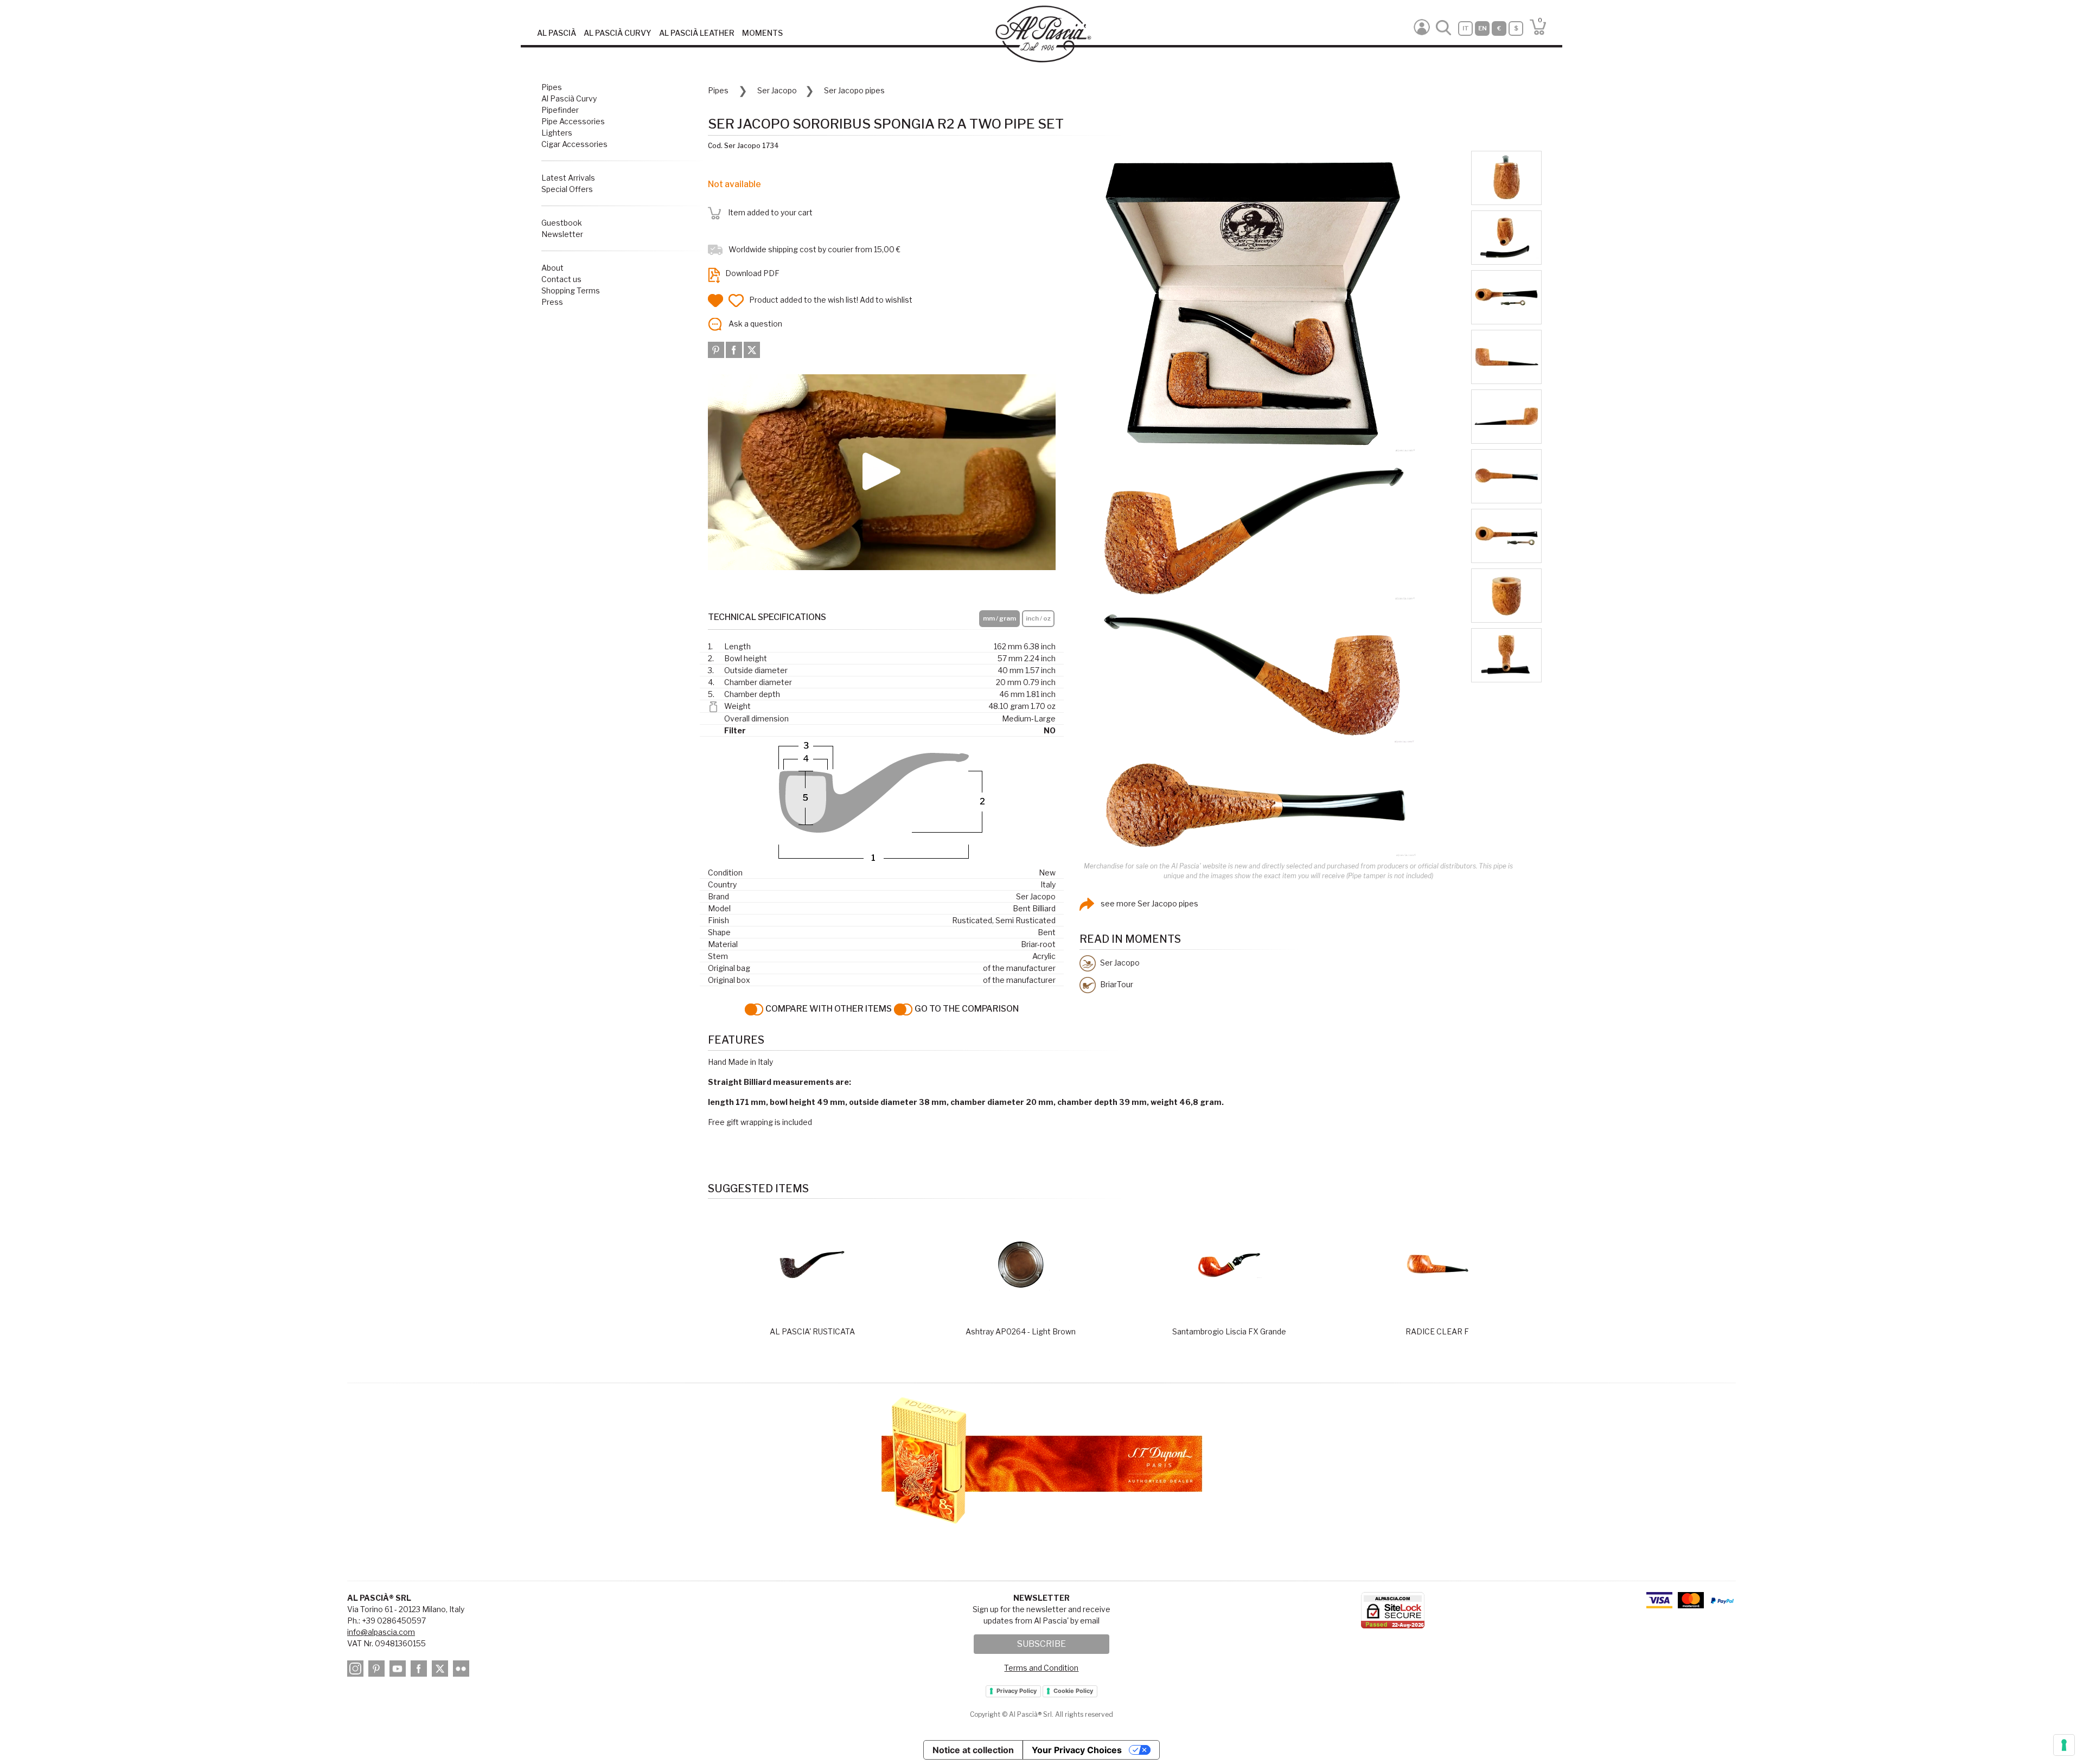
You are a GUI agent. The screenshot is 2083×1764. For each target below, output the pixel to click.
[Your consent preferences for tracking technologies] (2064, 1745)
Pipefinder (560, 110)
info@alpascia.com (381, 1632)
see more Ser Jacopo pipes (1149, 903)
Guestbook (562, 223)
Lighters (557, 133)
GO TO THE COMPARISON (966, 1009)
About (552, 268)
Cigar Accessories (574, 144)
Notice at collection (973, 1750)
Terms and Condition (1041, 1668)
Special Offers (567, 189)
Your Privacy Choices (1077, 1750)
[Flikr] (463, 1670)
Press (552, 302)
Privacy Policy (1017, 1691)
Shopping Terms (571, 290)
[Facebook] (735, 349)
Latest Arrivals (568, 178)
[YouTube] (399, 1670)
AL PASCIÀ (557, 33)
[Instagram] (357, 1670)
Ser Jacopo (777, 90)
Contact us (561, 279)
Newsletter (562, 234)
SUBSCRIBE (1041, 1644)
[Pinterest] (717, 349)
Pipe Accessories (573, 121)
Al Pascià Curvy (569, 98)
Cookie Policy (1073, 1691)
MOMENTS (762, 33)
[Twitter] (752, 349)
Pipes (552, 87)
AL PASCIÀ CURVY (618, 33)
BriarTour (1116, 984)
